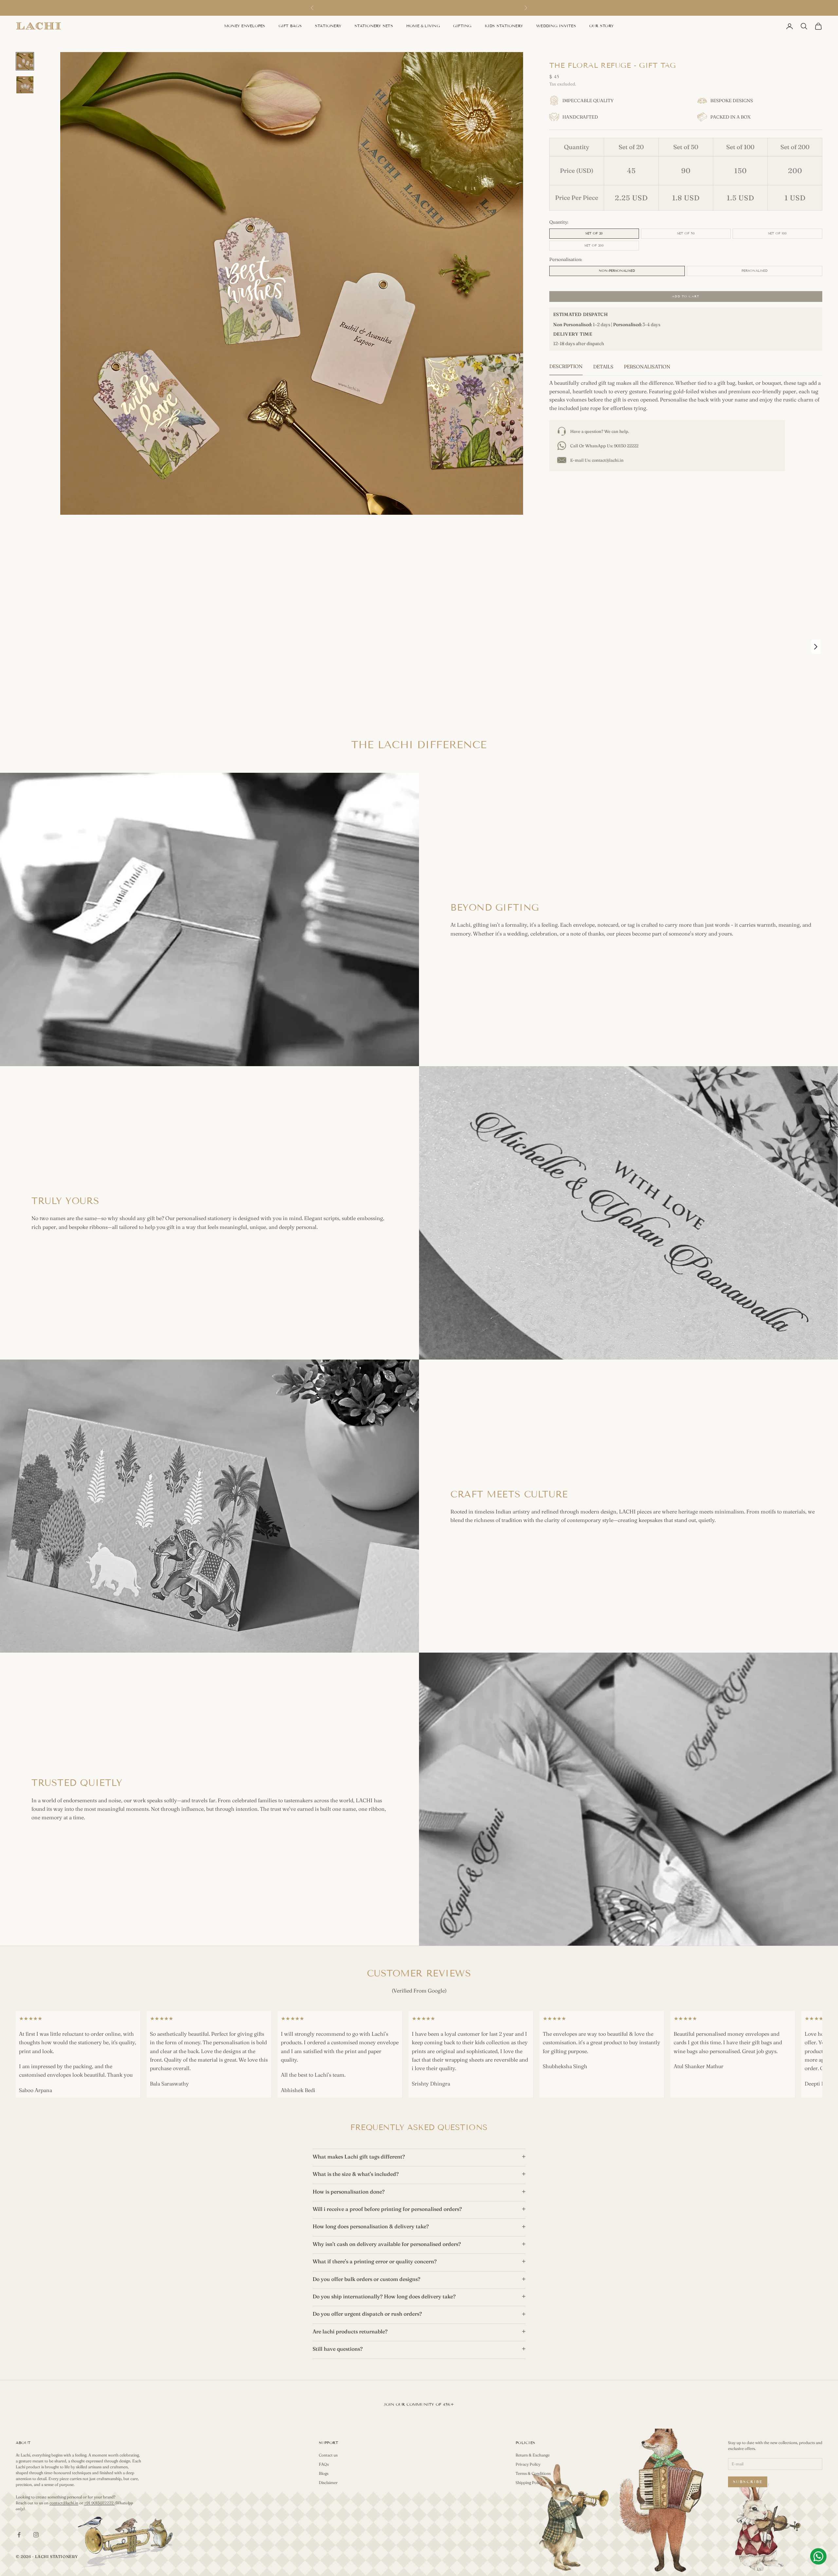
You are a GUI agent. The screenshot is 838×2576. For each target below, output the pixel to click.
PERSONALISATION (647, 367)
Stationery (328, 26)
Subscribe (748, 2482)
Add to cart (686, 296)
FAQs (324, 2464)
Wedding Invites (556, 26)
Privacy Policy (528, 2464)
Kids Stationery (504, 26)
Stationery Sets (374, 26)
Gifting (462, 26)
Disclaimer (328, 2483)
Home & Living (423, 26)
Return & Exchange (533, 2455)
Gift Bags (290, 26)
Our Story (601, 26)
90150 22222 (626, 446)
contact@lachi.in (608, 460)
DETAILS (603, 367)
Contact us (328, 2455)
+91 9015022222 (99, 2503)
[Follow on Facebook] (19, 2535)
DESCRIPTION (566, 366)
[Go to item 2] (25, 85)
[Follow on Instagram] (36, 2535)
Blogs (324, 2473)
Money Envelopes (245, 26)
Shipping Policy (529, 2483)
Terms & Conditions (533, 2473)
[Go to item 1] (25, 61)
